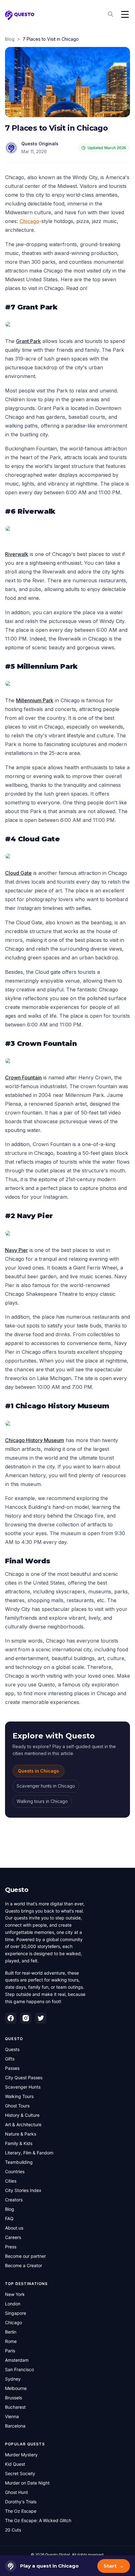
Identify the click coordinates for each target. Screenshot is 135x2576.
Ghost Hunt (16, 2492)
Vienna (12, 2416)
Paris (10, 2351)
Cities (11, 2181)
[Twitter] (41, 2018)
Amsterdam (17, 2360)
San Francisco (19, 2369)
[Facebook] (11, 2018)
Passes (12, 2068)
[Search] (111, 14)
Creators (14, 2200)
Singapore (16, 2313)
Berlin (11, 2332)
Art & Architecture (23, 2124)
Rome (11, 2341)
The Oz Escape (21, 2511)
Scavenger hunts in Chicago (46, 1786)
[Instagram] (26, 2018)
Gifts (10, 2059)
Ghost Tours (17, 2106)
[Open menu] (125, 14)
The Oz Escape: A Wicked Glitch (38, 2520)
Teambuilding (19, 2162)
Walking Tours (19, 2096)
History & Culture (22, 2115)
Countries (15, 2171)
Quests (12, 2049)
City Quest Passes (24, 2077)
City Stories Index (23, 2190)
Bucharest (15, 2407)
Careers (13, 2237)
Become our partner (25, 2256)
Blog (10, 39)
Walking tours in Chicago (42, 1801)
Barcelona (15, 2426)
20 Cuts (13, 2530)
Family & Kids (19, 2143)
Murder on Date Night (27, 2483)
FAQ (9, 2218)
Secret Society (20, 2473)
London (13, 2304)
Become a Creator (24, 2265)
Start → (114, 2566)
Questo (17, 1890)
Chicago (29, 221)
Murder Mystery (21, 2455)
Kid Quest (15, 2464)
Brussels (13, 2398)
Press (11, 2247)
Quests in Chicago (38, 1771)
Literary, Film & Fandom (29, 2153)
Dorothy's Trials (21, 2502)
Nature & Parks (21, 2134)
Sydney (13, 2379)
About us (14, 2228)
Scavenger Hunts (23, 2087)
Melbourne (16, 2388)
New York (15, 2294)
